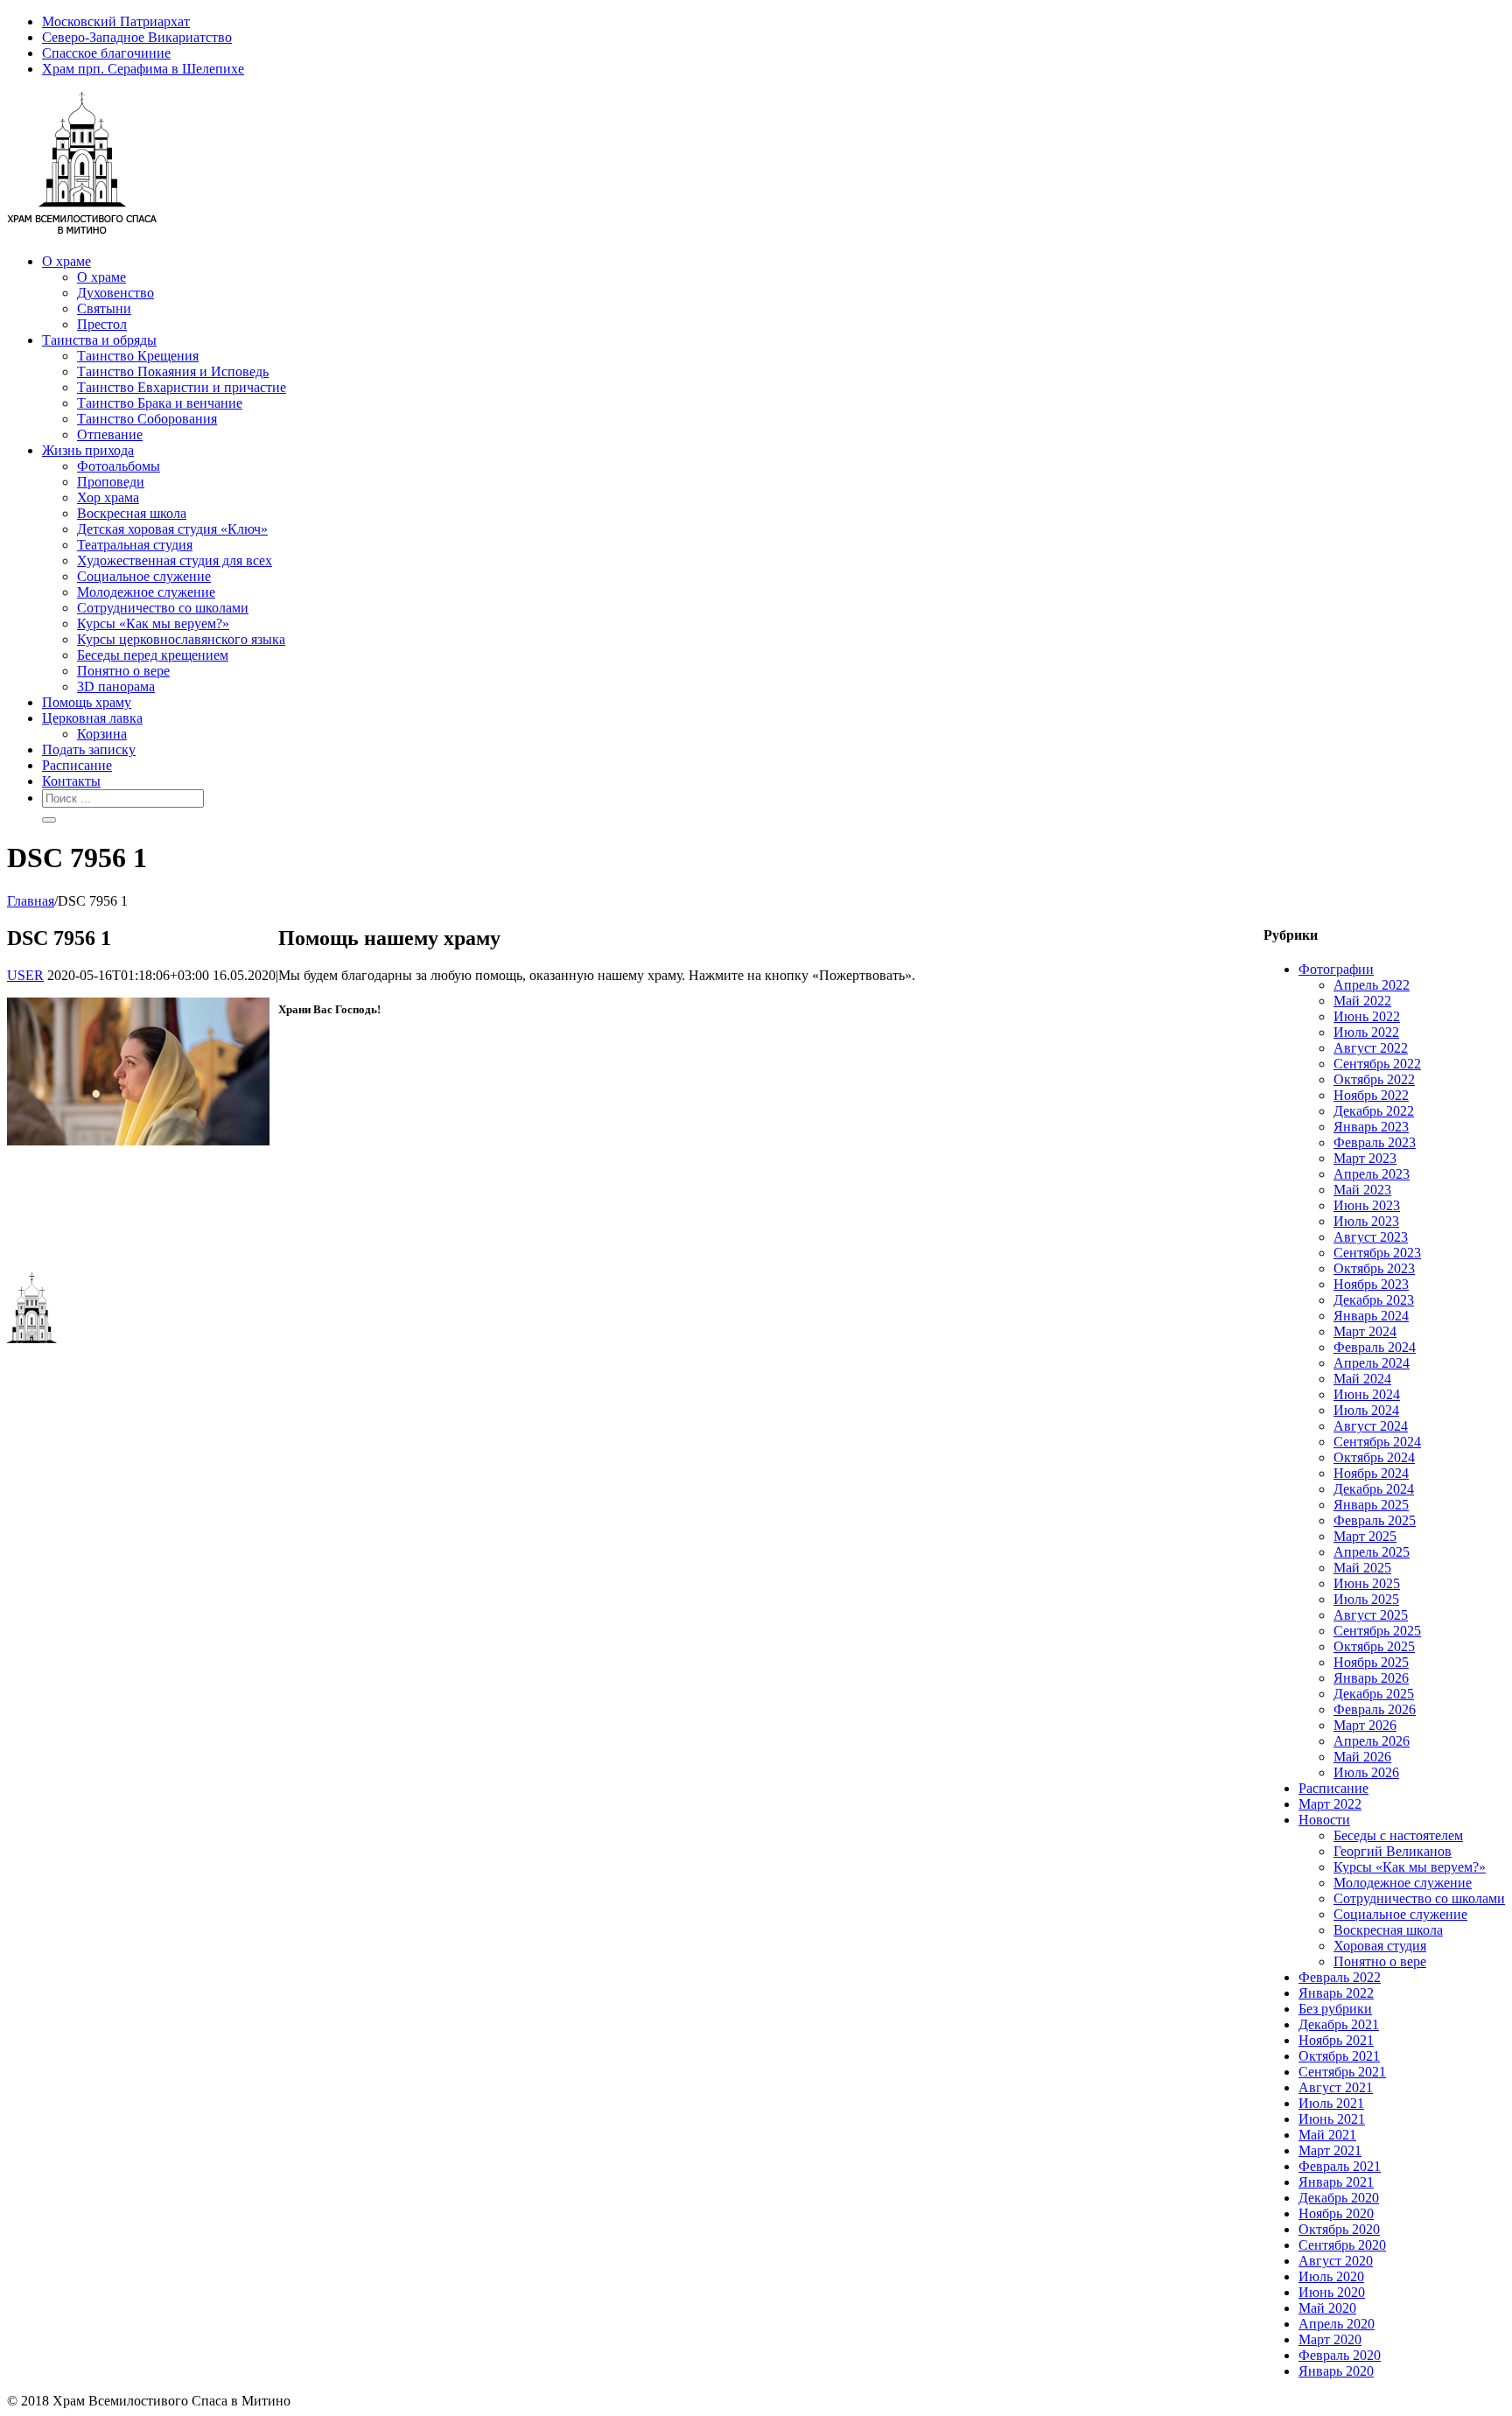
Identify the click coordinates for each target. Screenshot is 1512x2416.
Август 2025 (1371, 1615)
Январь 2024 (1371, 1316)
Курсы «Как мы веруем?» (1410, 1867)
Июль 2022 (1366, 1032)
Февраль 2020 (1340, 2355)
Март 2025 (1365, 1536)
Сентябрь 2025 (1377, 1631)
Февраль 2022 (1340, 1977)
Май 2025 (1362, 1568)
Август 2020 (1336, 2261)
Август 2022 (1371, 1048)
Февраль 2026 (1375, 1709)
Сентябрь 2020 (1342, 2245)
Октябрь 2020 (1339, 2229)
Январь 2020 (1336, 2371)
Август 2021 (1336, 2087)
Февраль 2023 (1375, 1142)
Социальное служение (1400, 1914)
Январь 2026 (1371, 1678)
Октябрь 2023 (1374, 1268)
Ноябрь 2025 (1371, 1662)
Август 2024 (1371, 1426)
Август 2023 (1371, 1237)
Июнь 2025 (1367, 1583)
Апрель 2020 (1337, 2324)
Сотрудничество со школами (1419, 1898)
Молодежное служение (1403, 1883)
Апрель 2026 (1372, 1741)
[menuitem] (773, 22)
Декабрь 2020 (1339, 2198)
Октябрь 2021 (1339, 2056)
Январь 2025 (1371, 1505)
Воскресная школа (1388, 1930)
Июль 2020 (1331, 2276)
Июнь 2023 (1367, 1205)
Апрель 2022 (1372, 985)
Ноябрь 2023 (1371, 1284)
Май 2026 (1362, 1757)
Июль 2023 (1366, 1221)
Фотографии (1336, 969)
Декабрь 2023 (1374, 1300)
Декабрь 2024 (1374, 1489)
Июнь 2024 (1367, 1394)
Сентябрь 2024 (1377, 1442)
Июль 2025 (1366, 1599)
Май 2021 (1327, 2135)
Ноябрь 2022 (1371, 1095)
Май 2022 (1362, 1001)
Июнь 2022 (1367, 1016)
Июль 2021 (1331, 2103)
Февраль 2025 (1375, 1520)
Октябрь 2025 (1374, 1646)
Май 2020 (1327, 2308)
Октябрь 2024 (1374, 1457)
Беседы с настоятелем (1398, 1835)
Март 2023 (1365, 1158)
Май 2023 (1362, 1190)
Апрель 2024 (1372, 1363)
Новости (1324, 1820)
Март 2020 (1330, 2339)
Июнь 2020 (1332, 2292)
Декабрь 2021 (1339, 2024)
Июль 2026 (1366, 1772)
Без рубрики (1335, 2009)
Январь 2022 (1336, 1993)
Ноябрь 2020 (1336, 2213)
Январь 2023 (1371, 1127)
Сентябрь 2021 (1342, 2072)
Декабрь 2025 (1374, 1694)
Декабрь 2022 (1374, 1111)
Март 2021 (1330, 2150)
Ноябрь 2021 (1336, 2040)
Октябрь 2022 (1374, 1079)
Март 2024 (1365, 1331)
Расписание (1333, 1788)
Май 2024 (1362, 1379)
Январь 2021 (1336, 2182)
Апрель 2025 (1372, 1552)
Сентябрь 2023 (1377, 1253)
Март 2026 (1365, 1725)
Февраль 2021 (1340, 2166)
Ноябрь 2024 (1371, 1473)
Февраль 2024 (1375, 1347)
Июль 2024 (1366, 1410)
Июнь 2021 (1332, 2119)
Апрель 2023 (1372, 1174)
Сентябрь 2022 (1377, 1064)
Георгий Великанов (1393, 1851)
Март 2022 (1330, 1804)
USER (25, 975)
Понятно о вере (1380, 1961)
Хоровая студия (1380, 1946)
